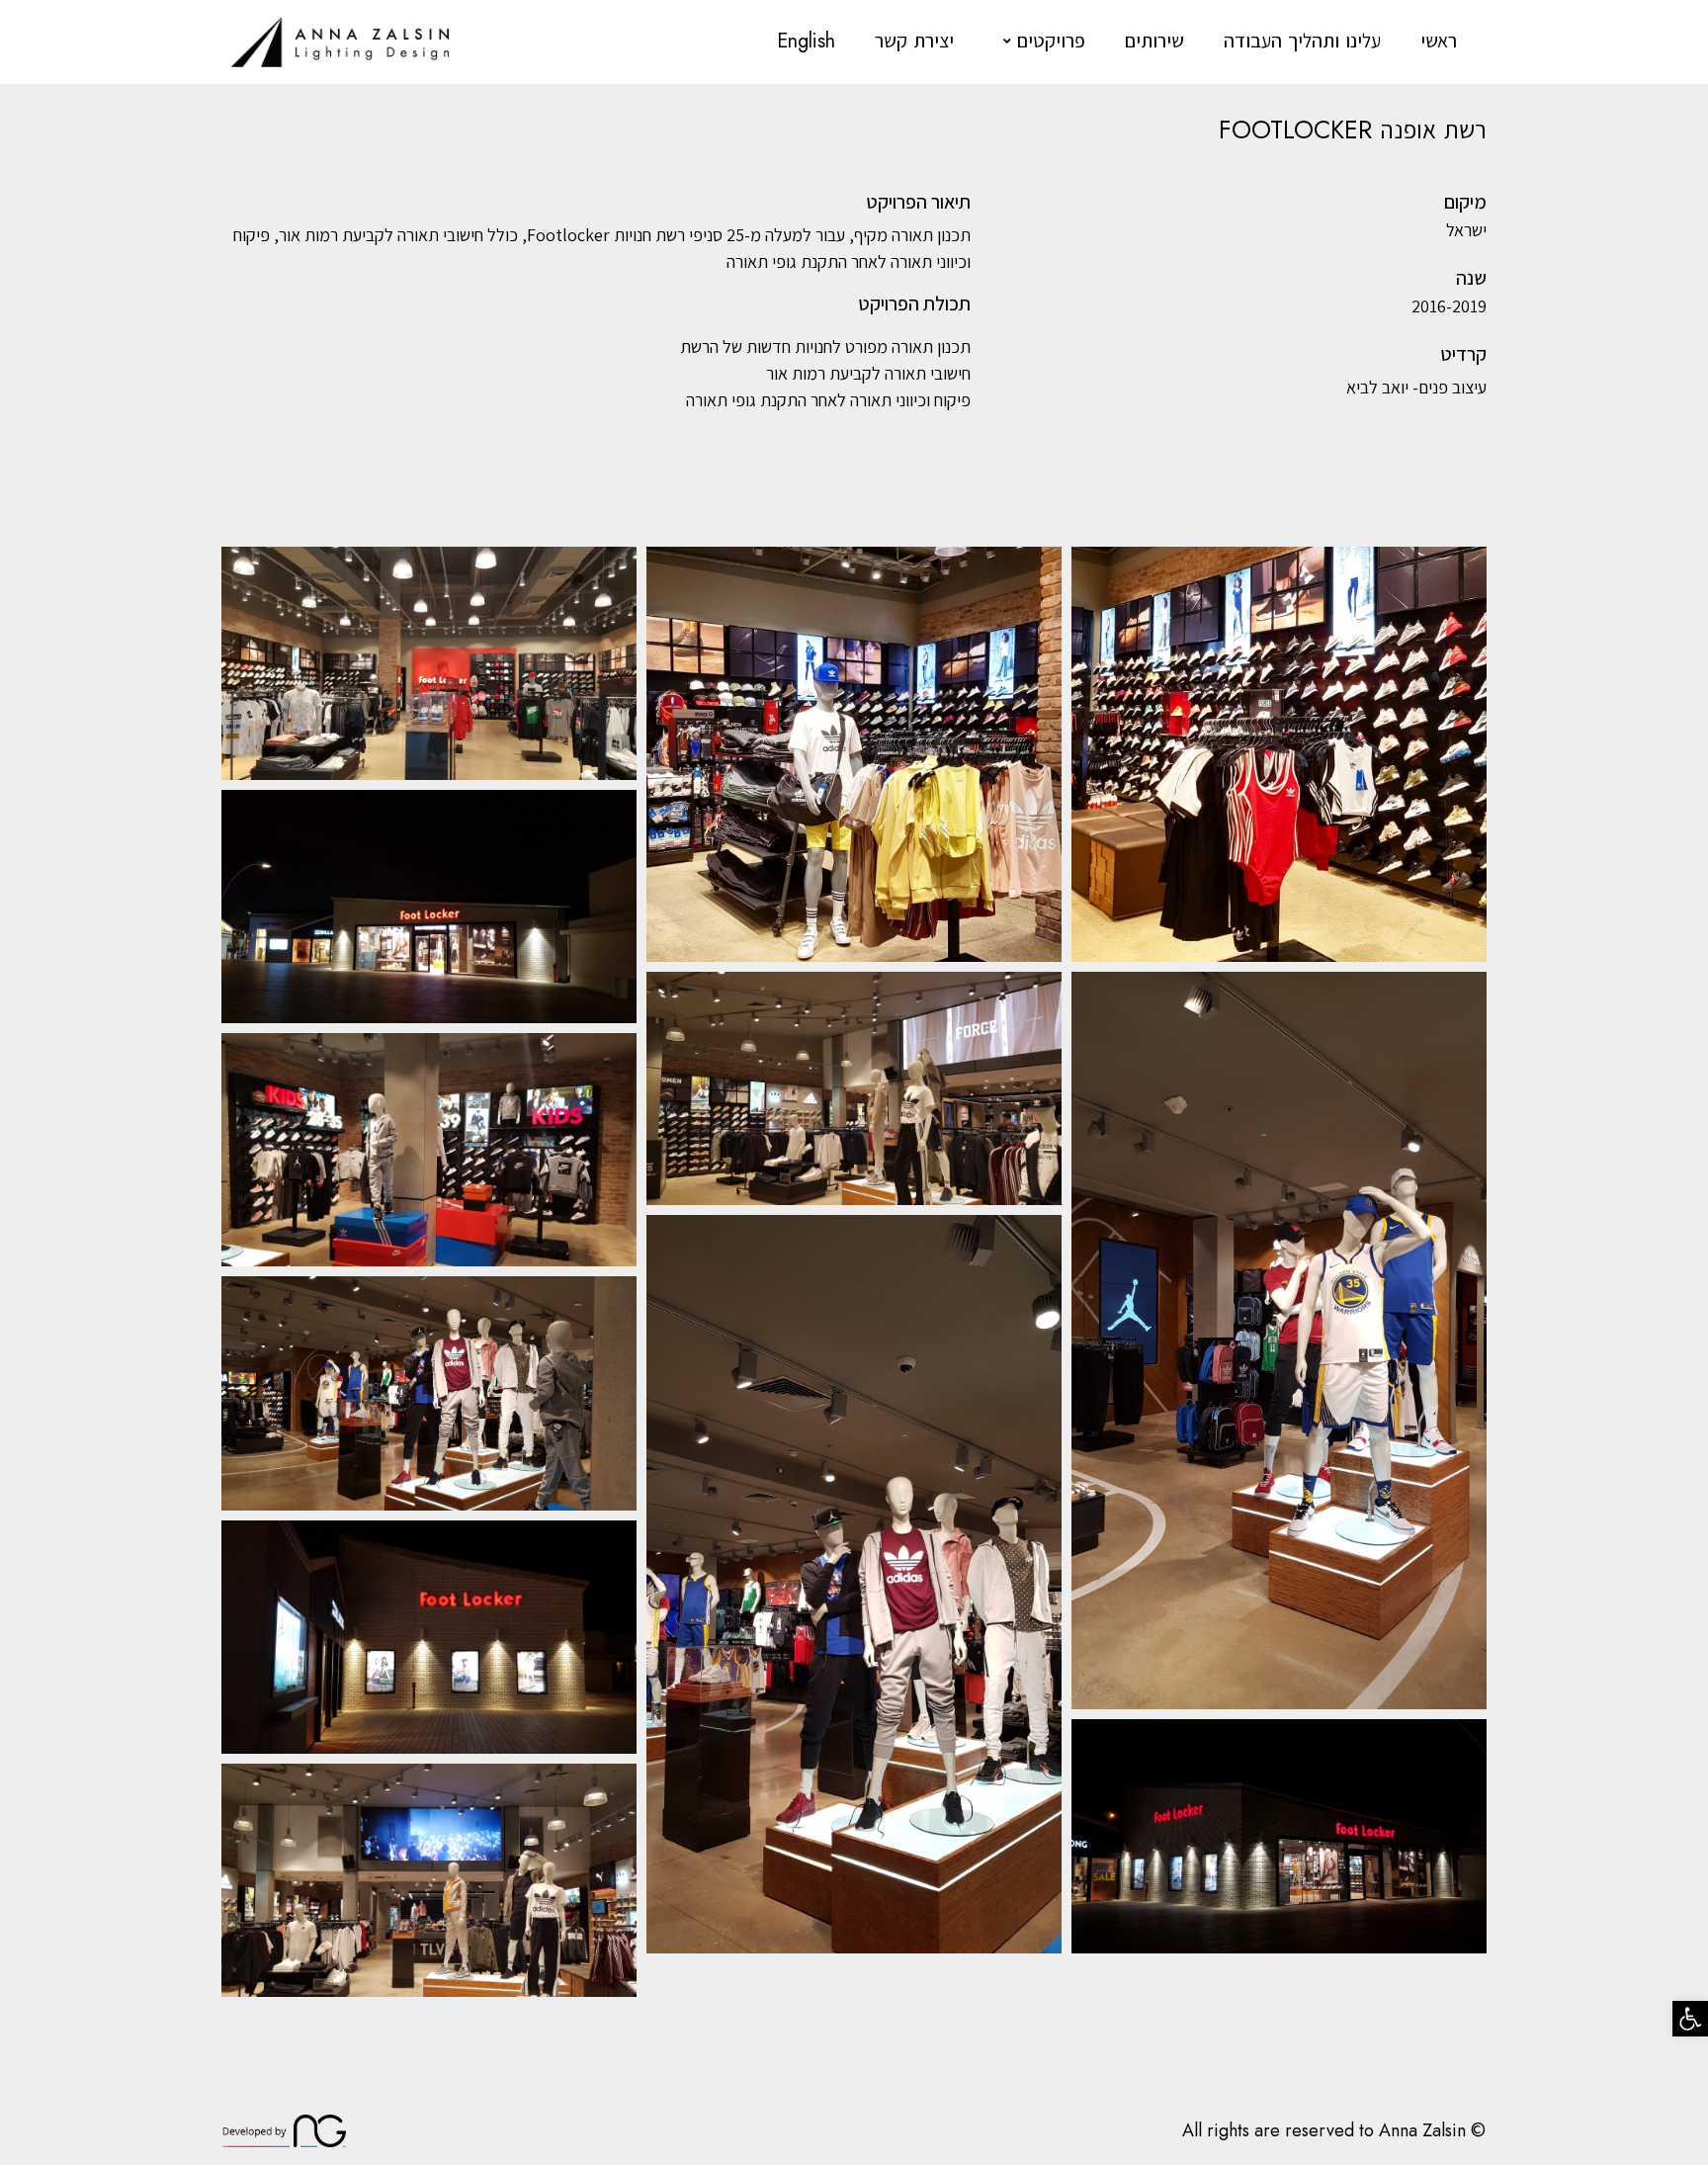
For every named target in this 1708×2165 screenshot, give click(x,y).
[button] (1690, 2019)
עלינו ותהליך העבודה (1302, 41)
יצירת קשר (914, 41)
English (806, 41)
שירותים (1154, 41)
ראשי (1439, 41)
